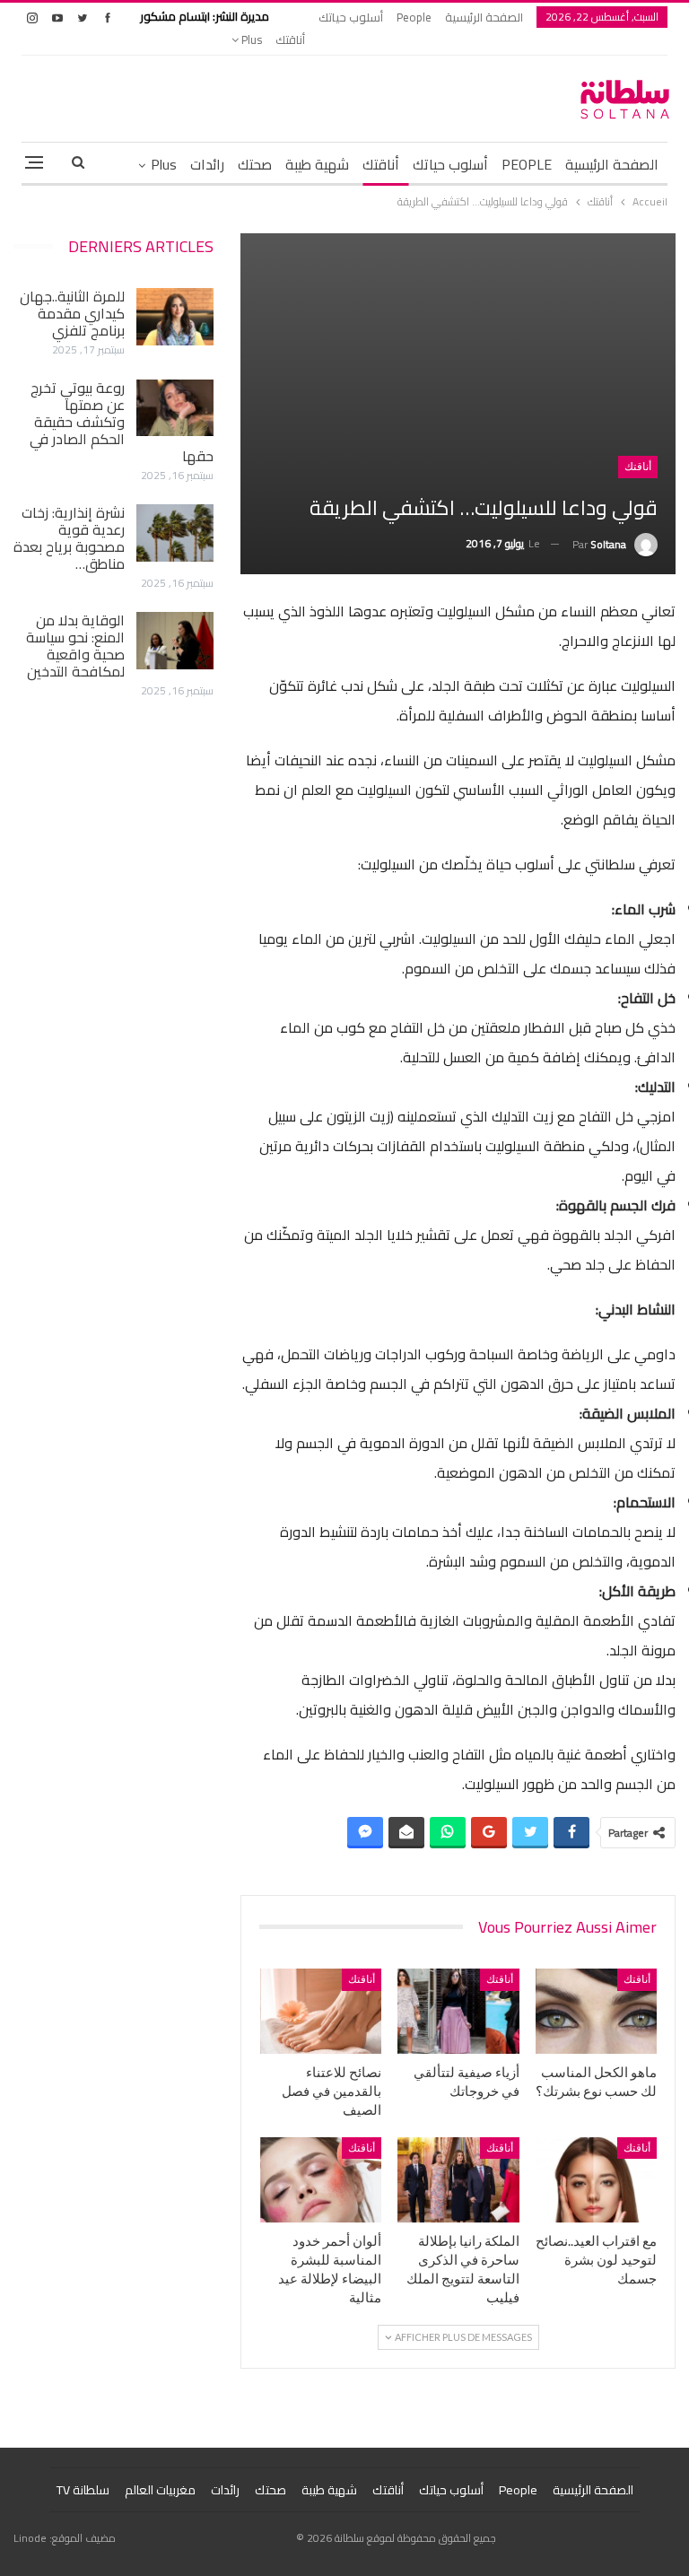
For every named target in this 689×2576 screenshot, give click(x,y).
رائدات (207, 164)
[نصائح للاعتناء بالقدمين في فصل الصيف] (321, 2011)
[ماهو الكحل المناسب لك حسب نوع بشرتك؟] (597, 2011)
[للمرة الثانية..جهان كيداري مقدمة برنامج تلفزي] (175, 317)
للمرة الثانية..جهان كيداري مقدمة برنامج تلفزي (72, 313)
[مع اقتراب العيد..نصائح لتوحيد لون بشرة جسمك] (597, 2180)
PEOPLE (527, 164)
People (414, 17)
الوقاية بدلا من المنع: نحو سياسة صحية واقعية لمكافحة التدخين (75, 646)
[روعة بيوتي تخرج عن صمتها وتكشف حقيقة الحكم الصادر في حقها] (175, 408)
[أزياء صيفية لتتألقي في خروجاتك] (458, 2011)
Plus (250, 39)
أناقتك (290, 39)
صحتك (255, 164)
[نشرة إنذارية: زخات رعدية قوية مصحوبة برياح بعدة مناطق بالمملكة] (175, 533)
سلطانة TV (83, 2490)
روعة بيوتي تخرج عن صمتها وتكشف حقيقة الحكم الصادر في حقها (122, 422)
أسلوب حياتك (351, 17)
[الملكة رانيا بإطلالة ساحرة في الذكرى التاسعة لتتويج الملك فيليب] (458, 2180)
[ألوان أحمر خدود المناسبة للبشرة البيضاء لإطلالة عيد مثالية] (321, 2180)
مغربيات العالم (160, 2490)
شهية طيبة (317, 164)
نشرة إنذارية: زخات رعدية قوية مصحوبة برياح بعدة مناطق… (69, 538)
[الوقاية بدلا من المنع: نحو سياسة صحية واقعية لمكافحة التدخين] (175, 641)
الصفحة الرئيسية (484, 17)
